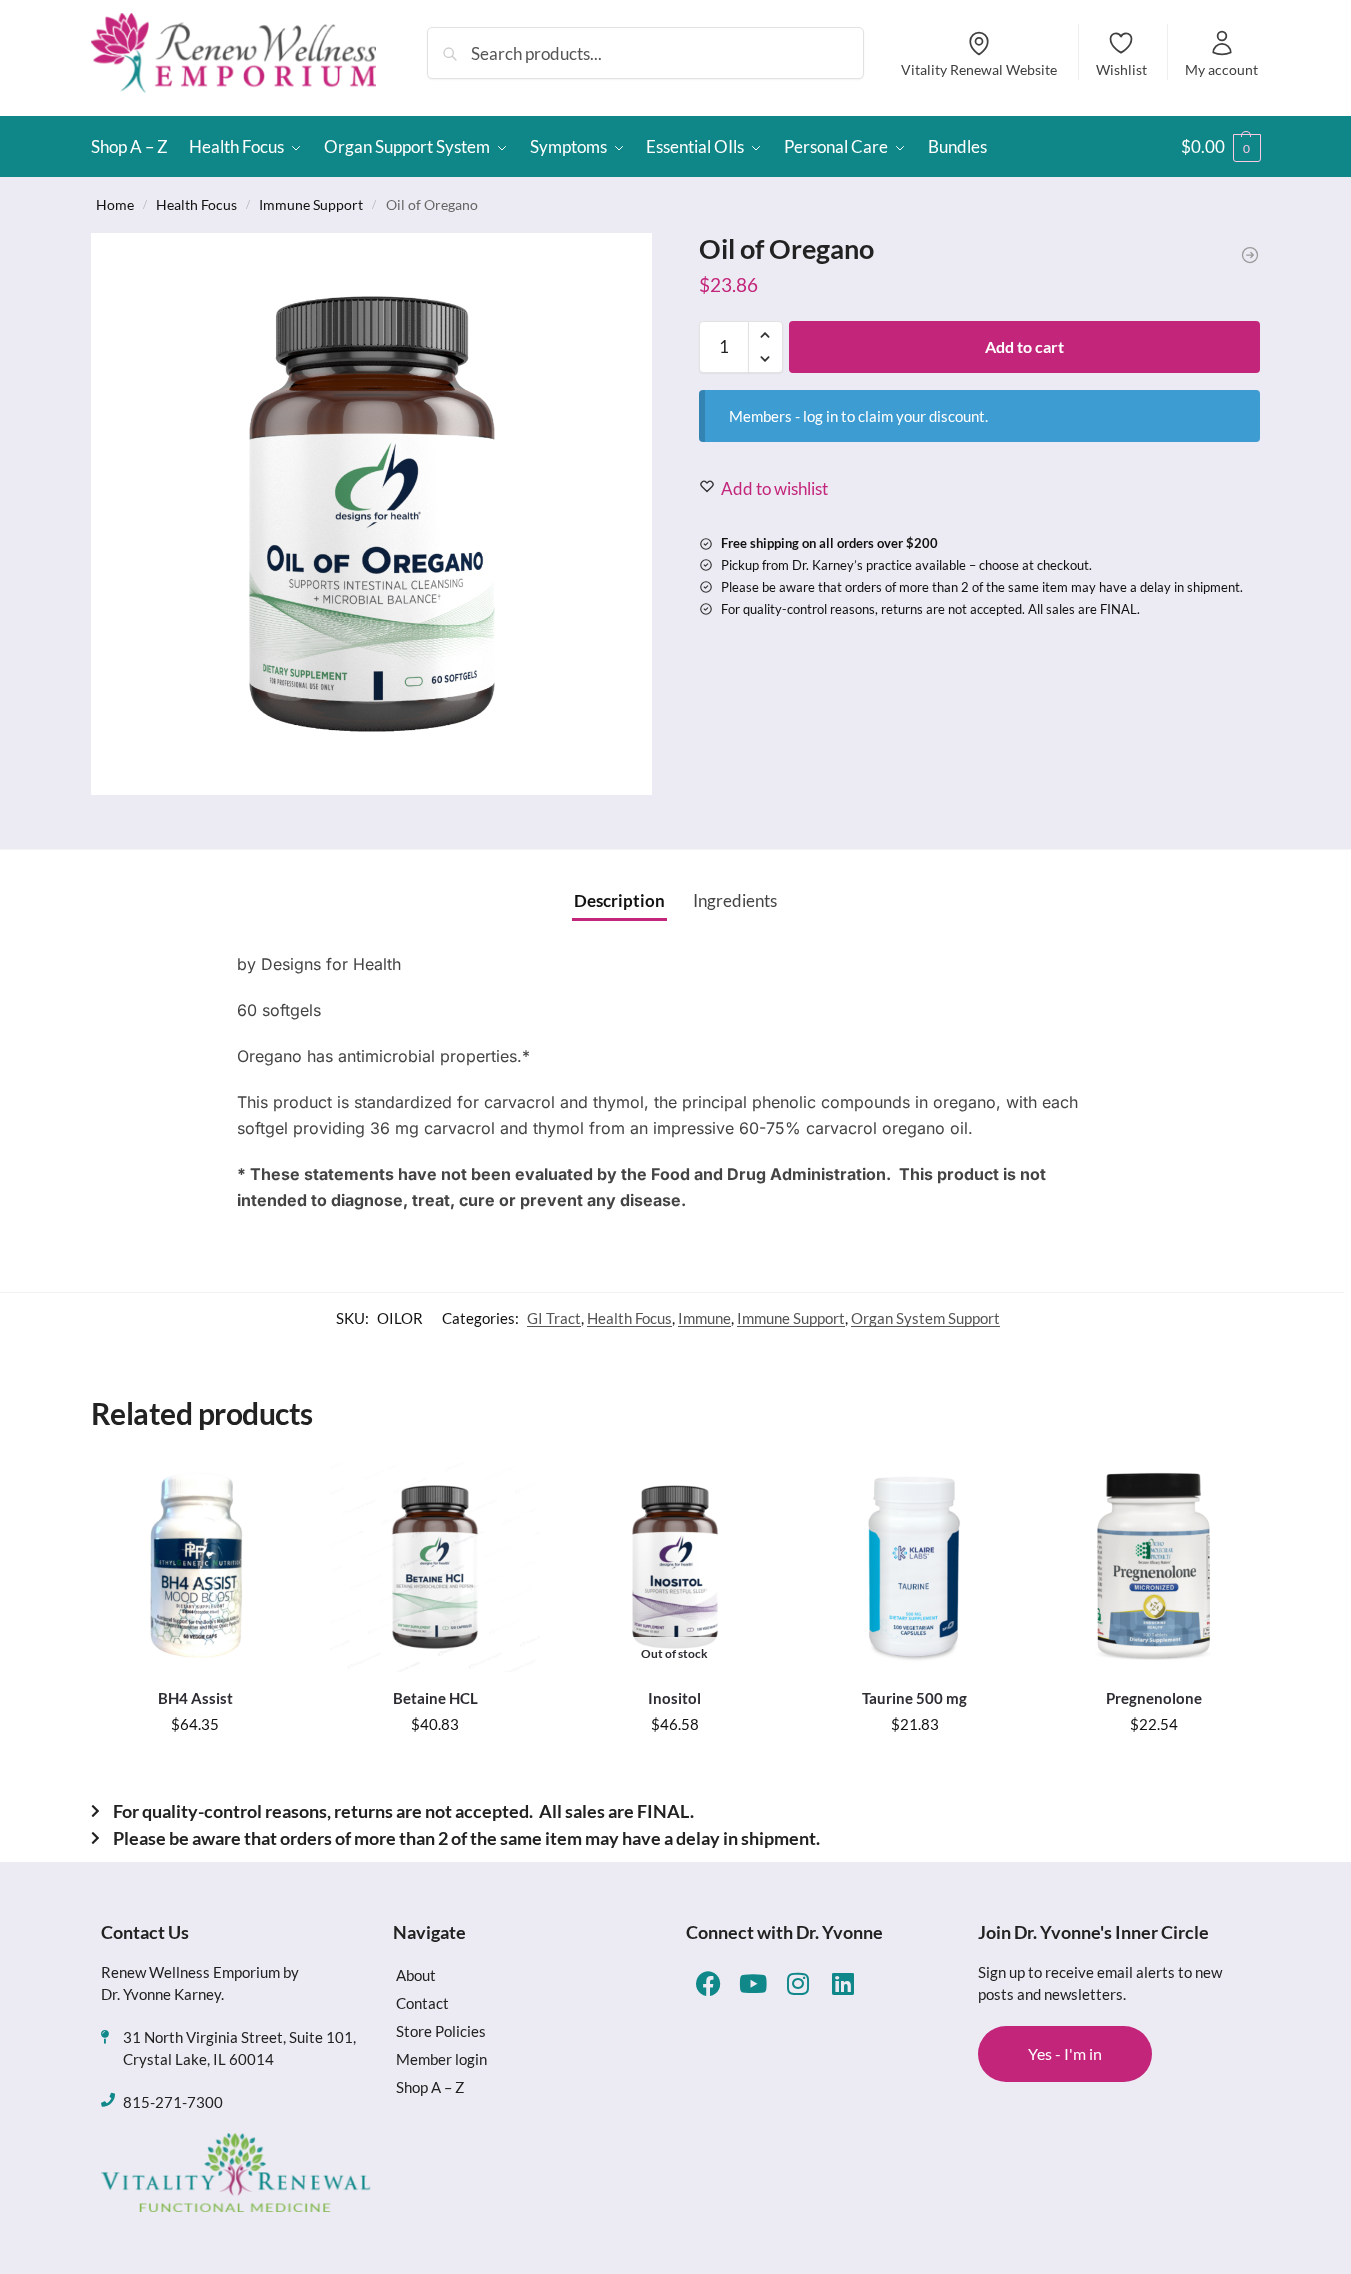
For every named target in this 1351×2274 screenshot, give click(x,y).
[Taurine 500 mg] (915, 1567)
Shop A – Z (430, 2087)
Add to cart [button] (195, 1768)
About (416, 1975)
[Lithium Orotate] (1250, 255)
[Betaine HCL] (435, 1567)
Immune (704, 1318)
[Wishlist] (270, 1492)
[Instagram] (798, 1983)
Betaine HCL (435, 1698)
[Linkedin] (843, 1983)
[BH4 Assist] (196, 1567)
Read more (675, 1768)
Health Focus (196, 204)
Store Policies (441, 2031)
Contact (422, 2003)
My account (1221, 69)
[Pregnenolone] (1154, 1567)
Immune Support (311, 204)
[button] (1221, 147)
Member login (441, 2059)
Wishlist (1121, 69)
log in (820, 416)
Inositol (674, 1698)
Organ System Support (925, 1318)
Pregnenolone (1154, 1698)
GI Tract (554, 1318)
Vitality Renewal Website (979, 69)
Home (115, 204)
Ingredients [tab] (735, 900)
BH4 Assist (195, 1698)
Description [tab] (619, 900)
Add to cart (1024, 346)
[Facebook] (708, 1983)
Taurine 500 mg (914, 1698)
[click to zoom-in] (372, 514)
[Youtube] (753, 1983)
